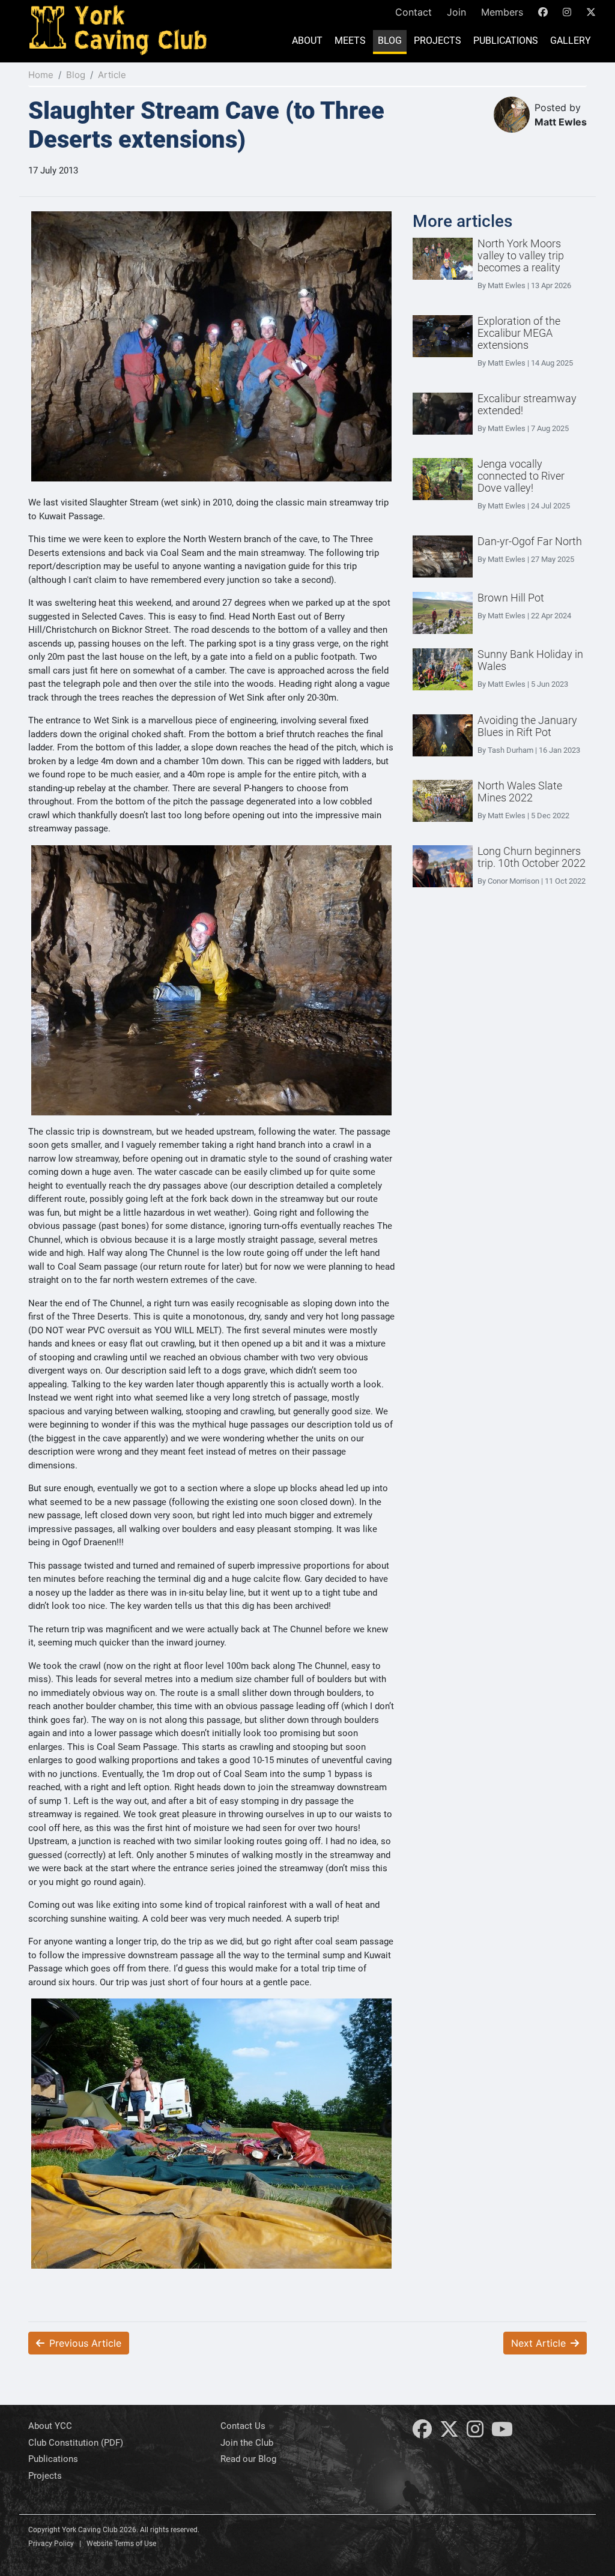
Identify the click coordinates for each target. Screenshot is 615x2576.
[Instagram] (475, 2433)
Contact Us (243, 2426)
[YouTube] (502, 2433)
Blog (390, 41)
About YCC (50, 2426)
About (307, 41)
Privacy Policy (51, 2544)
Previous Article (85, 2343)
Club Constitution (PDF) (76, 2443)
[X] (449, 2433)
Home (41, 75)
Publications (506, 41)
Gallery (571, 41)
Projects (438, 41)
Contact (414, 12)
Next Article (538, 2343)
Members (502, 12)
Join (456, 12)
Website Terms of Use (121, 2544)
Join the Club (247, 2443)
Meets (350, 41)
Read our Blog (248, 2459)
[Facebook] (422, 2433)
